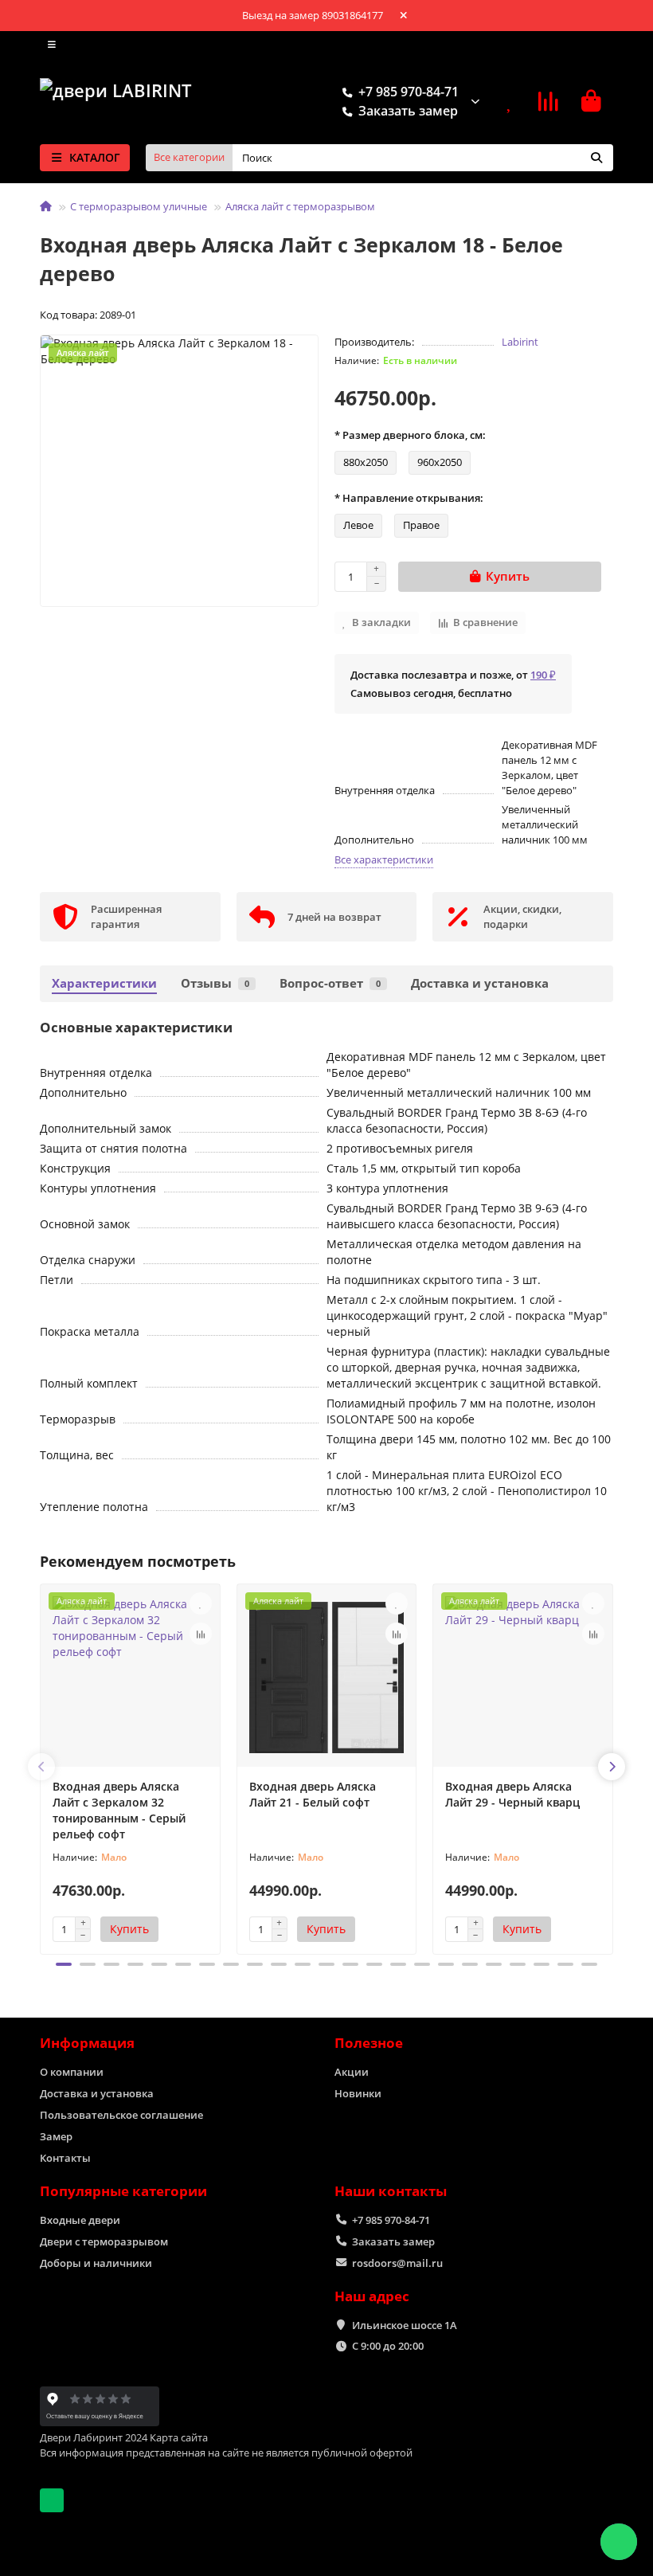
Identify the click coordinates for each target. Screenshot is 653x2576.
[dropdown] (52, 45)
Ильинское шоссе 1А (405, 2325)
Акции (352, 2072)
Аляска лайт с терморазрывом (300, 206)
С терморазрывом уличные (139, 206)
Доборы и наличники (96, 2263)
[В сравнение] (201, 1634)
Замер (56, 2136)
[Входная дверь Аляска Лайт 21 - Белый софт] (327, 1678)
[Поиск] (596, 158)
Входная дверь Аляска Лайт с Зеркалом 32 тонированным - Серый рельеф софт (119, 1810)
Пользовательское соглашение (121, 2115)
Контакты (65, 2158)
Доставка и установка (480, 983)
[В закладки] (201, 1603)
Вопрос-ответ (330, 983)
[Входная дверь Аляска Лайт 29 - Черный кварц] (523, 1678)
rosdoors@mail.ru (397, 2263)
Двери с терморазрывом (104, 2241)
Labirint (520, 342)
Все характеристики (384, 859)
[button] (41, 1767)
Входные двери (80, 2220)
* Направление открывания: (409, 498)
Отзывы (215, 983)
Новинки (358, 2093)
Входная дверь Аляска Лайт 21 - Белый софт (313, 1794)
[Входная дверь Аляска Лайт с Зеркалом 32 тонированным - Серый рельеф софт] (130, 1678)
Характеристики (104, 983)
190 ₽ (543, 675)
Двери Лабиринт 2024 (94, 2437)
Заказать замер (393, 2241)
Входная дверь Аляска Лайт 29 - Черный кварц (512, 1794)
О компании (72, 2072)
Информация (87, 2043)
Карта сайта (179, 2437)
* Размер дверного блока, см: (410, 435)
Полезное (369, 2043)
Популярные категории (123, 2191)
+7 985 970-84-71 (391, 2220)
